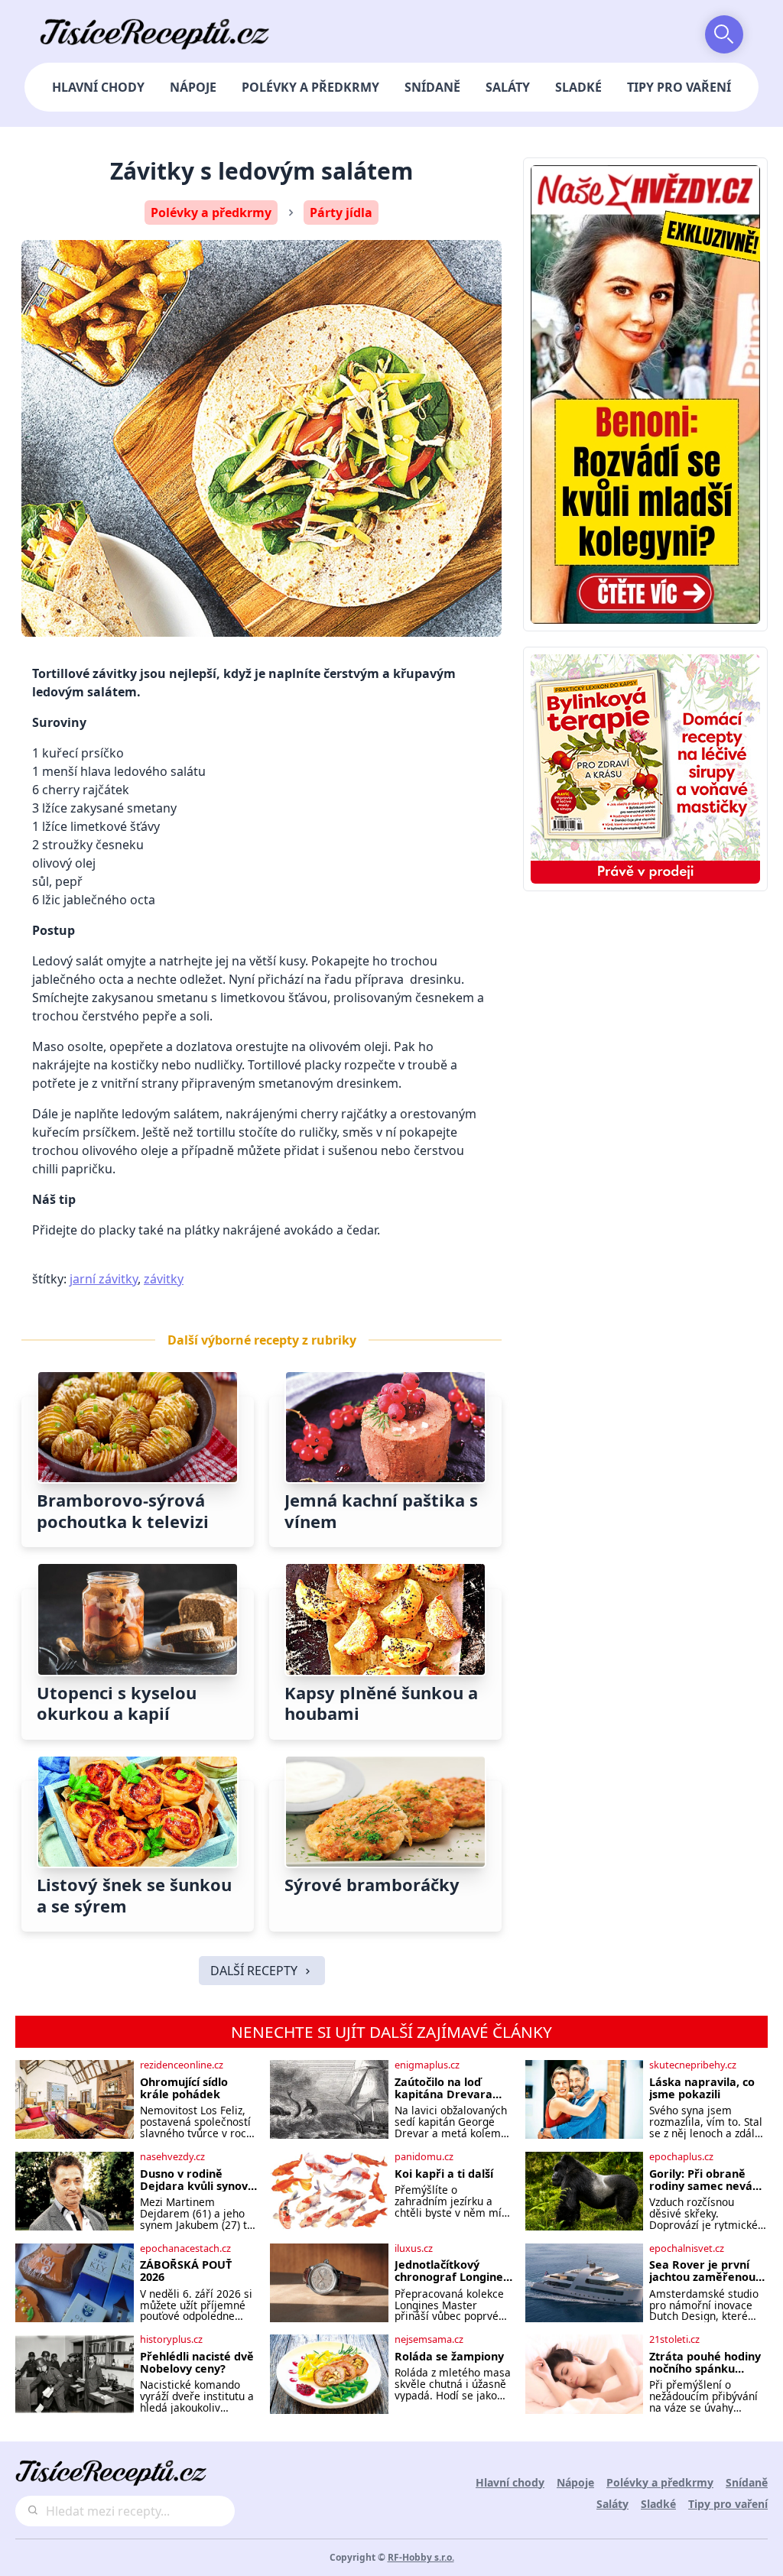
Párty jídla (341, 213)
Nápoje (193, 87)
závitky (164, 1279)
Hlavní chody (98, 87)
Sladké (578, 87)
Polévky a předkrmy (310, 87)
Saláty (508, 87)
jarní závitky (104, 1279)
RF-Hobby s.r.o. (421, 2557)
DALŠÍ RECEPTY (254, 1971)
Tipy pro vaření (679, 87)
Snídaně (432, 87)
